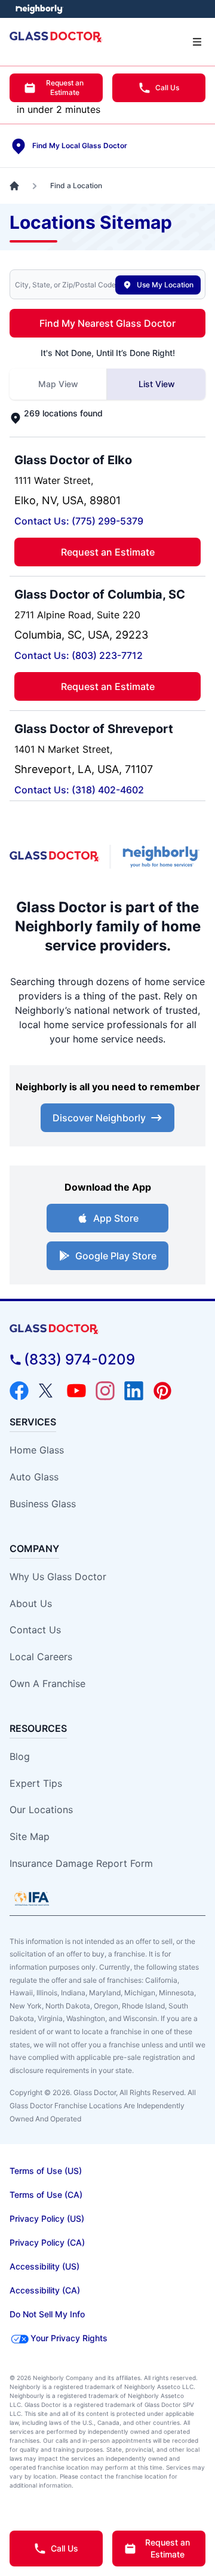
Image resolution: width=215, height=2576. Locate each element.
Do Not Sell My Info (47, 2314)
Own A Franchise (47, 1683)
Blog (20, 1756)
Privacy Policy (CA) (47, 2242)
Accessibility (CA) (45, 2290)
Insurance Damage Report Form (81, 1863)
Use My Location (165, 285)
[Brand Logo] (107, 1330)
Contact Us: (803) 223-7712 (79, 655)
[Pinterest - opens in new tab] (162, 1391)
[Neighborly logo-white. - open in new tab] (39, 9)
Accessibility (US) (44, 2266)
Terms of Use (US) (46, 2171)
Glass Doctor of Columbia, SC (100, 594)
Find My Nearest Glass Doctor (107, 323)
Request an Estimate (65, 88)
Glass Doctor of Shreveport (94, 729)
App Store (116, 1218)
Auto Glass (34, 1477)
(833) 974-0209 (79, 1359)
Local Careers (41, 1657)
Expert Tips (36, 1783)
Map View (58, 384)
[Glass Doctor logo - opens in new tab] (55, 856)
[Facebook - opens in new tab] (19, 1391)
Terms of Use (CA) (46, 2195)
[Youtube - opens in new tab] (76, 1391)
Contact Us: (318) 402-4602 (79, 790)
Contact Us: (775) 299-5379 (79, 521)
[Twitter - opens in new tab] (48, 1391)
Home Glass (37, 1450)
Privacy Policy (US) (47, 2218)
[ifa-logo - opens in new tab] (32, 1899)
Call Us (167, 88)
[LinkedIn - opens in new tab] (134, 1391)
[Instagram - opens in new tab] (105, 1391)
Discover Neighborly (99, 1118)
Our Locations (41, 1810)
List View (157, 384)
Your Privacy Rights (69, 2338)
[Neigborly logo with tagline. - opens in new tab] (163, 857)
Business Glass (43, 1504)
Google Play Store (116, 1256)
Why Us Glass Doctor (58, 1577)
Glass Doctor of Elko (73, 460)
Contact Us (35, 1630)
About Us (31, 1603)
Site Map (30, 1836)
